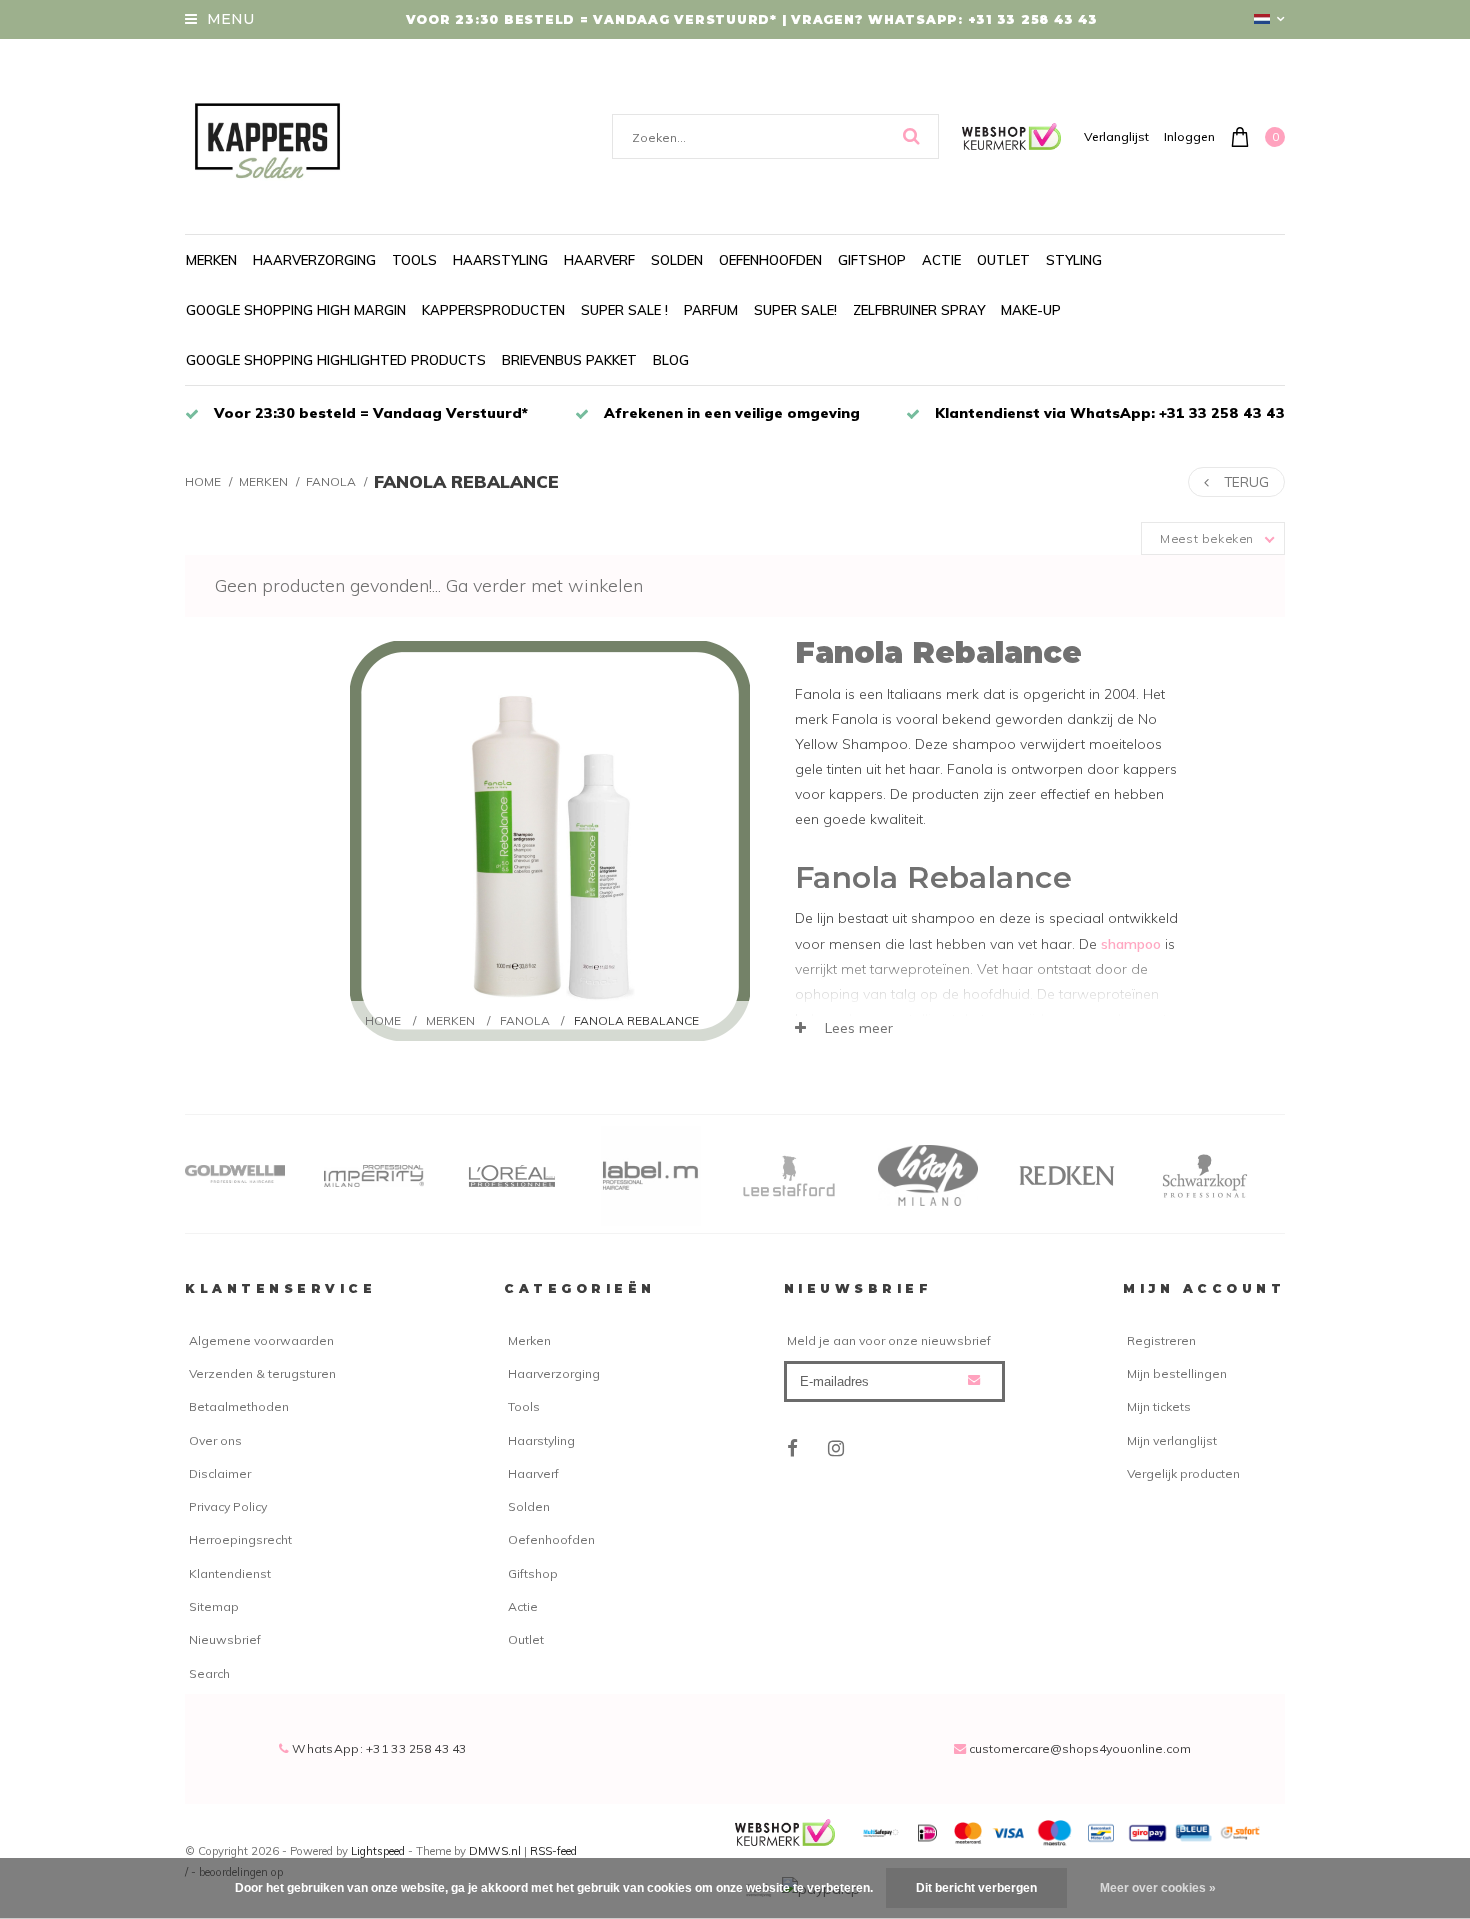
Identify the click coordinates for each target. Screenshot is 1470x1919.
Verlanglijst (1116, 136)
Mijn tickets (1159, 1406)
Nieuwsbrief (225, 1639)
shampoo (1131, 943)
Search (209, 1673)
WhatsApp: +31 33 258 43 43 (378, 1748)
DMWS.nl (496, 1851)
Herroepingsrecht (240, 1539)
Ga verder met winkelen (544, 585)
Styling (1074, 260)
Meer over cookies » (1158, 1888)
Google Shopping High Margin (296, 310)
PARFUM (711, 310)
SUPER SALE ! (624, 310)
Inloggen (1189, 136)
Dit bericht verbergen (976, 1888)
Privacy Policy (228, 1506)
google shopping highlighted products (336, 360)
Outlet (1003, 260)
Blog (671, 360)
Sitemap (214, 1606)
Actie (941, 260)
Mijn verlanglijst (1172, 1440)
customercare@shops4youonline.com (1080, 1748)
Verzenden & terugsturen (262, 1373)
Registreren (1161, 1340)
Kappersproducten (493, 310)
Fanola (331, 481)
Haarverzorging (314, 260)
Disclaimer (220, 1473)
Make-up (1031, 310)
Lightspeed (378, 1851)
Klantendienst (230, 1573)
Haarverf (599, 260)
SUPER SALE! (795, 310)
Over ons (215, 1440)
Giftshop (872, 260)
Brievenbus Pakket (569, 360)
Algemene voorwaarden (261, 1340)
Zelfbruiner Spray (919, 310)
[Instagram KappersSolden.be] (837, 1449)
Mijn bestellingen (1177, 1373)
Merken (211, 260)
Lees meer (857, 1028)
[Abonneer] (974, 1380)
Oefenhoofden (770, 260)
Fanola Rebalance (466, 481)
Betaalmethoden (239, 1406)
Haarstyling (500, 260)
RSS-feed (553, 1851)
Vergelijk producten (1183, 1473)
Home (203, 481)
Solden (677, 260)
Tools (414, 260)
